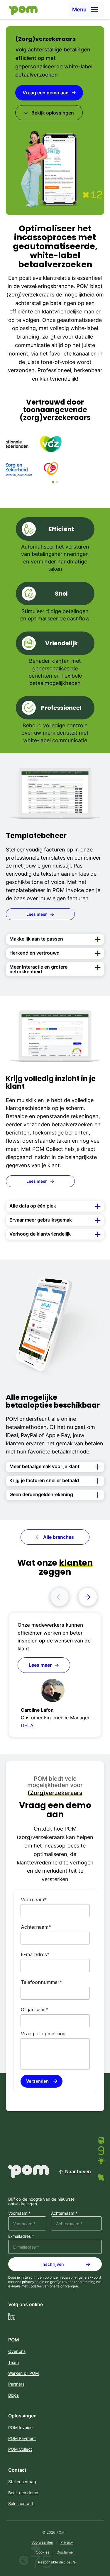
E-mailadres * (21, 2236)
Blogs (13, 2395)
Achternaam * (64, 2213)
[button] (86, 10)
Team (13, 2362)
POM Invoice (20, 2427)
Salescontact (21, 2503)
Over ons (17, 2351)
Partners (16, 2384)
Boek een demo (23, 2493)
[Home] (22, 10)
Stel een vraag (22, 2482)
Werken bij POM (23, 2373)
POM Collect (20, 2449)
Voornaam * (19, 2213)
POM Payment (22, 2438)
